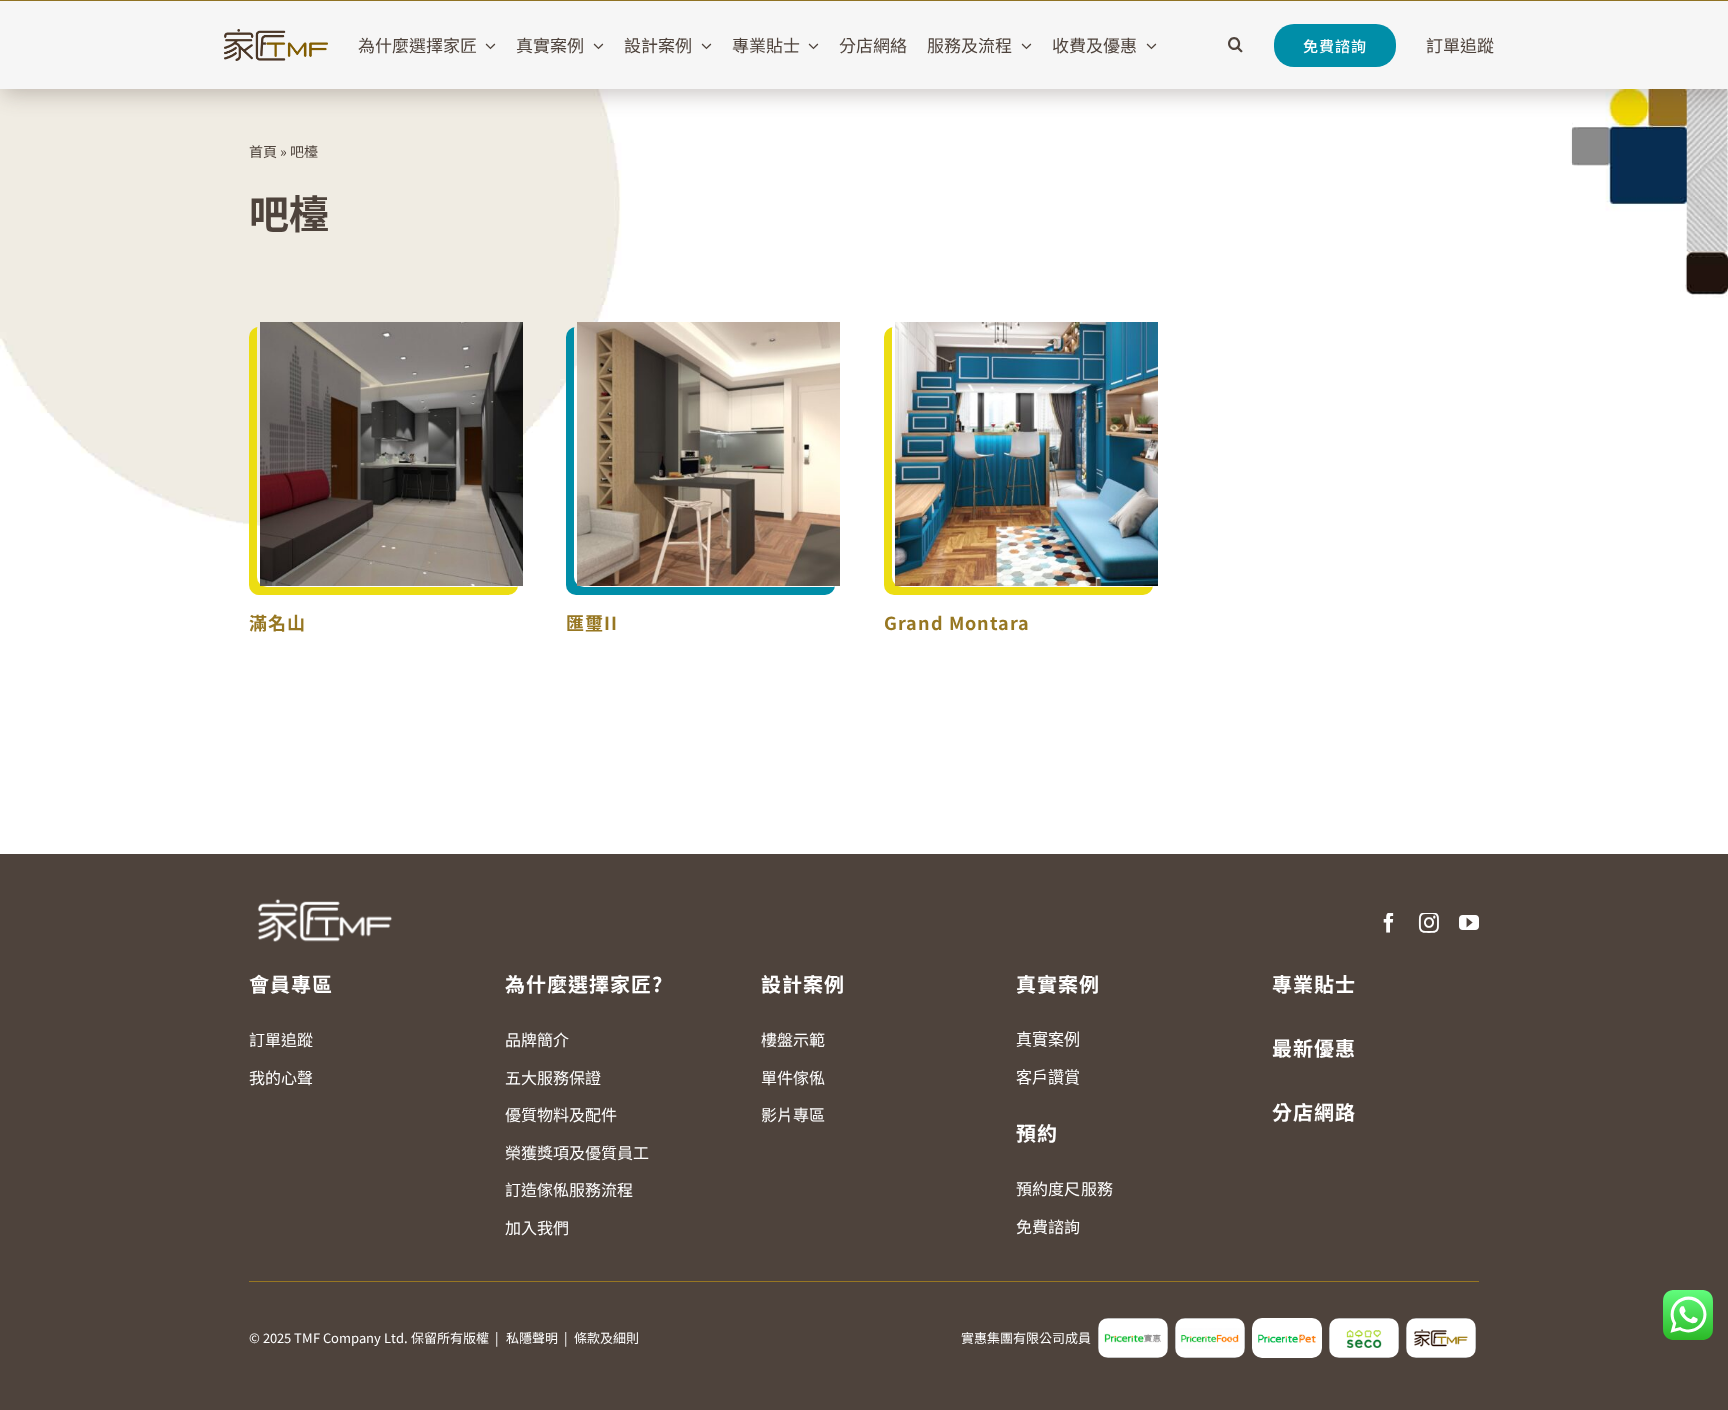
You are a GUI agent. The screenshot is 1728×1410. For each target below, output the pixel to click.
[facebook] (1389, 923)
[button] (1235, 45)
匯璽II (592, 622)
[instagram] (1429, 923)
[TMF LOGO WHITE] (324, 892)
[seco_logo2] (1364, 1326)
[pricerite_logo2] (1133, 1326)
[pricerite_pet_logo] (1287, 1326)
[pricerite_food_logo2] (1210, 1326)
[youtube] (1469, 923)
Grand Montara (957, 622)
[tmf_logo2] (1441, 1326)
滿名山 (277, 622)
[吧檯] (392, 454)
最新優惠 (1314, 1047)
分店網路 (1314, 1111)
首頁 (263, 151)
